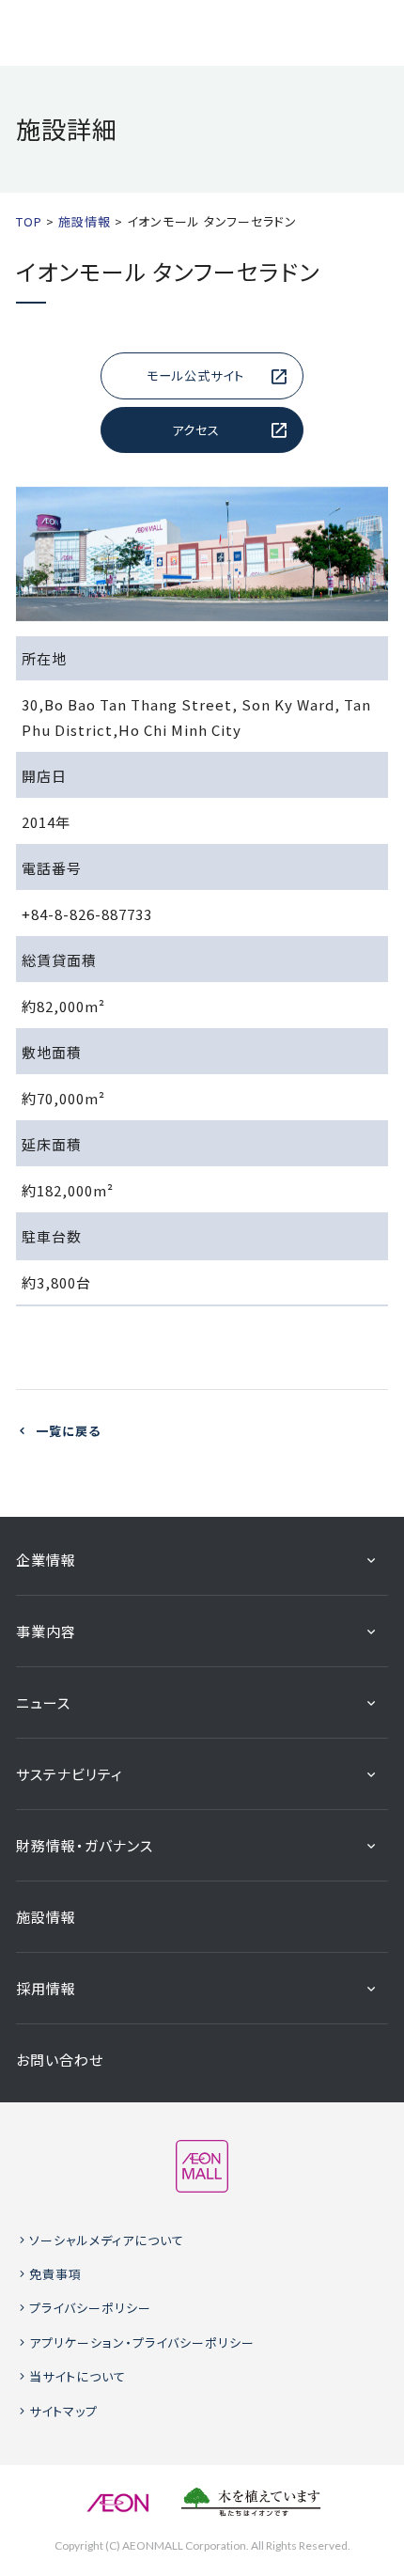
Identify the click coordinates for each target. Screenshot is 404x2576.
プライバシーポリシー (90, 2308)
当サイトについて (78, 2376)
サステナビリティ (70, 1774)
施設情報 (46, 1917)
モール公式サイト (195, 375)
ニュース (43, 1702)
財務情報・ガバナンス (85, 1845)
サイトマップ (63, 2411)
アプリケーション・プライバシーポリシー (142, 2342)
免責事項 (55, 2274)
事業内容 (46, 1631)
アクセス (196, 430)
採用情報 (46, 1988)
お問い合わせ (60, 2060)
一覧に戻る (68, 1431)
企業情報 (46, 1560)
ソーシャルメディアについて (107, 2240)
